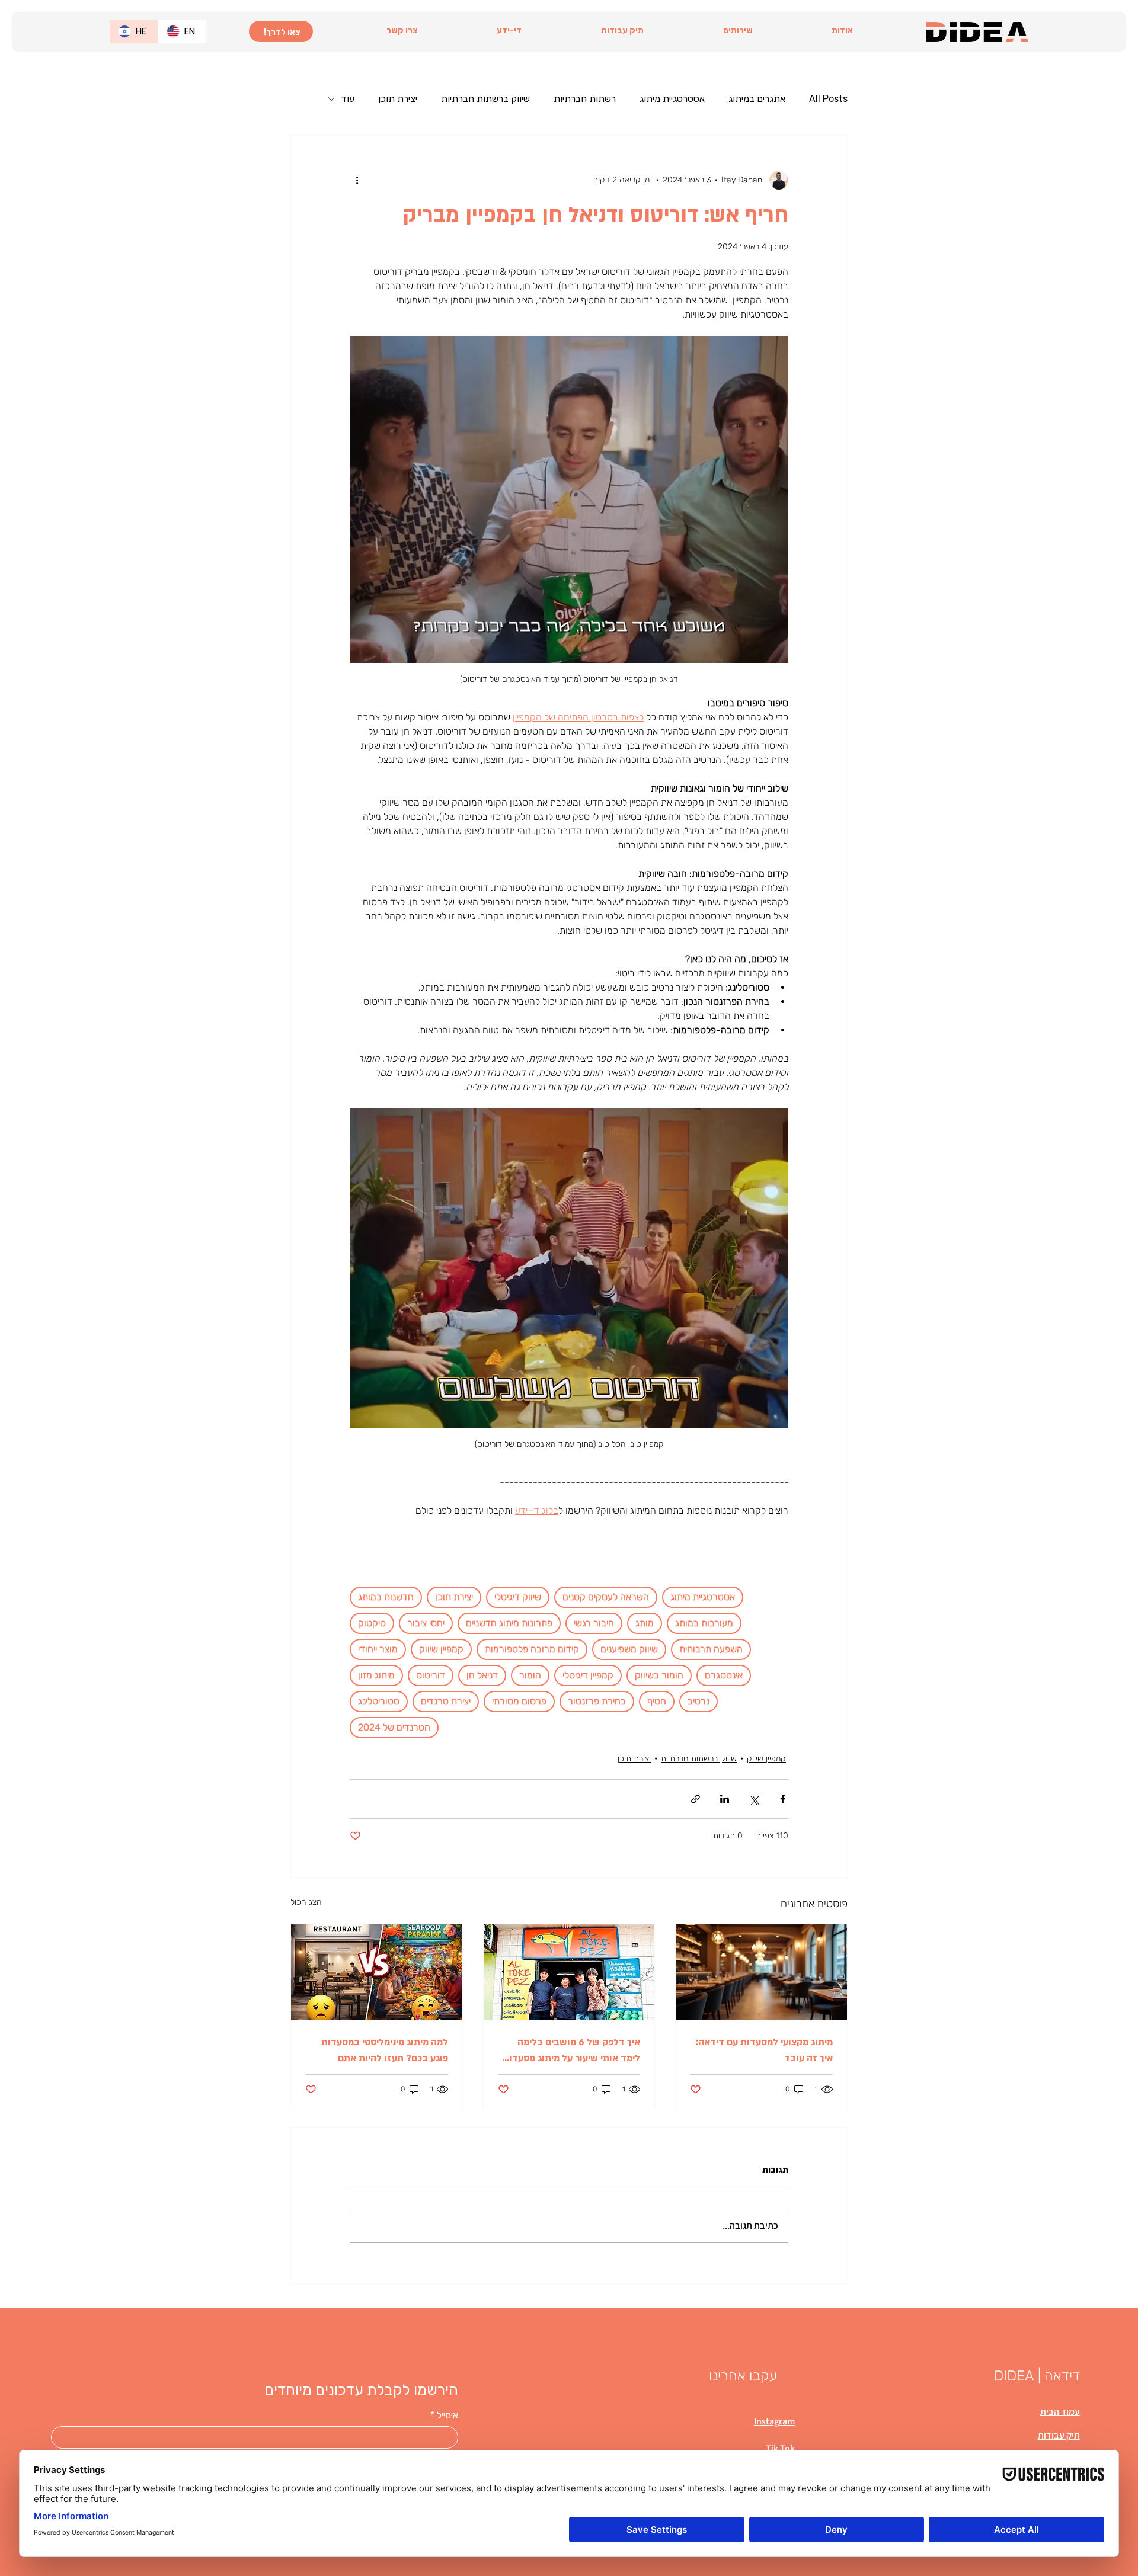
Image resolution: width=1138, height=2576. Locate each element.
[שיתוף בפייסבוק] (783, 1799)
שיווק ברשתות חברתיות (485, 99)
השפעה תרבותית (711, 1649)
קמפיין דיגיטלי (588, 1675)
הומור (530, 1675)
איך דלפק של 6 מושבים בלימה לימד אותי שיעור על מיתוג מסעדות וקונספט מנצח (571, 2051)
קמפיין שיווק (441, 1649)
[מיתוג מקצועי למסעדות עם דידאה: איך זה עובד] (761, 1972)
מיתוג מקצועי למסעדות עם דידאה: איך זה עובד (764, 2050)
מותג (645, 1623)
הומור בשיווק (659, 1675)
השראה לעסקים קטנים (606, 1597)
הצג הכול (306, 1902)
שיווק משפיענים (629, 1649)
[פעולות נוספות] (357, 180)
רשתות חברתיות (585, 99)
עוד (348, 99)
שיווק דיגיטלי (518, 1597)
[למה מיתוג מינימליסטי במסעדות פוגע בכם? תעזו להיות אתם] (377, 1972)
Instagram (774, 2421)
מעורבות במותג (704, 1623)
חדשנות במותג (386, 1597)
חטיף (657, 1701)
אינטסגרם (724, 1675)
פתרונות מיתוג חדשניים (509, 1623)
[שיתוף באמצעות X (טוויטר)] (754, 1799)
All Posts (828, 99)
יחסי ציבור (426, 1623)
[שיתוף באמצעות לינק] (696, 1799)
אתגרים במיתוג (757, 99)
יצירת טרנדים (446, 1701)
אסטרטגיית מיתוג (672, 99)
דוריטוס (431, 1675)
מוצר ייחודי (378, 1649)
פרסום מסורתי (519, 1701)
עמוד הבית (1060, 2412)
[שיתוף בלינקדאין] (725, 1799)
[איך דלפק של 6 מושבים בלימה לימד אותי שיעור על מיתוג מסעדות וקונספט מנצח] (569, 1972)
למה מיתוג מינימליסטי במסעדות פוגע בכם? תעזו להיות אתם (385, 2050)
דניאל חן (482, 1675)
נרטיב (699, 1701)
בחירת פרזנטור (597, 1701)
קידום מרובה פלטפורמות (532, 1649)
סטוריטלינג (379, 1701)
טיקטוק (372, 1623)
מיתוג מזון (376, 1675)
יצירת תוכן (398, 99)
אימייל (444, 2415)
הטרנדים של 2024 (394, 1727)
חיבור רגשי (594, 1623)
